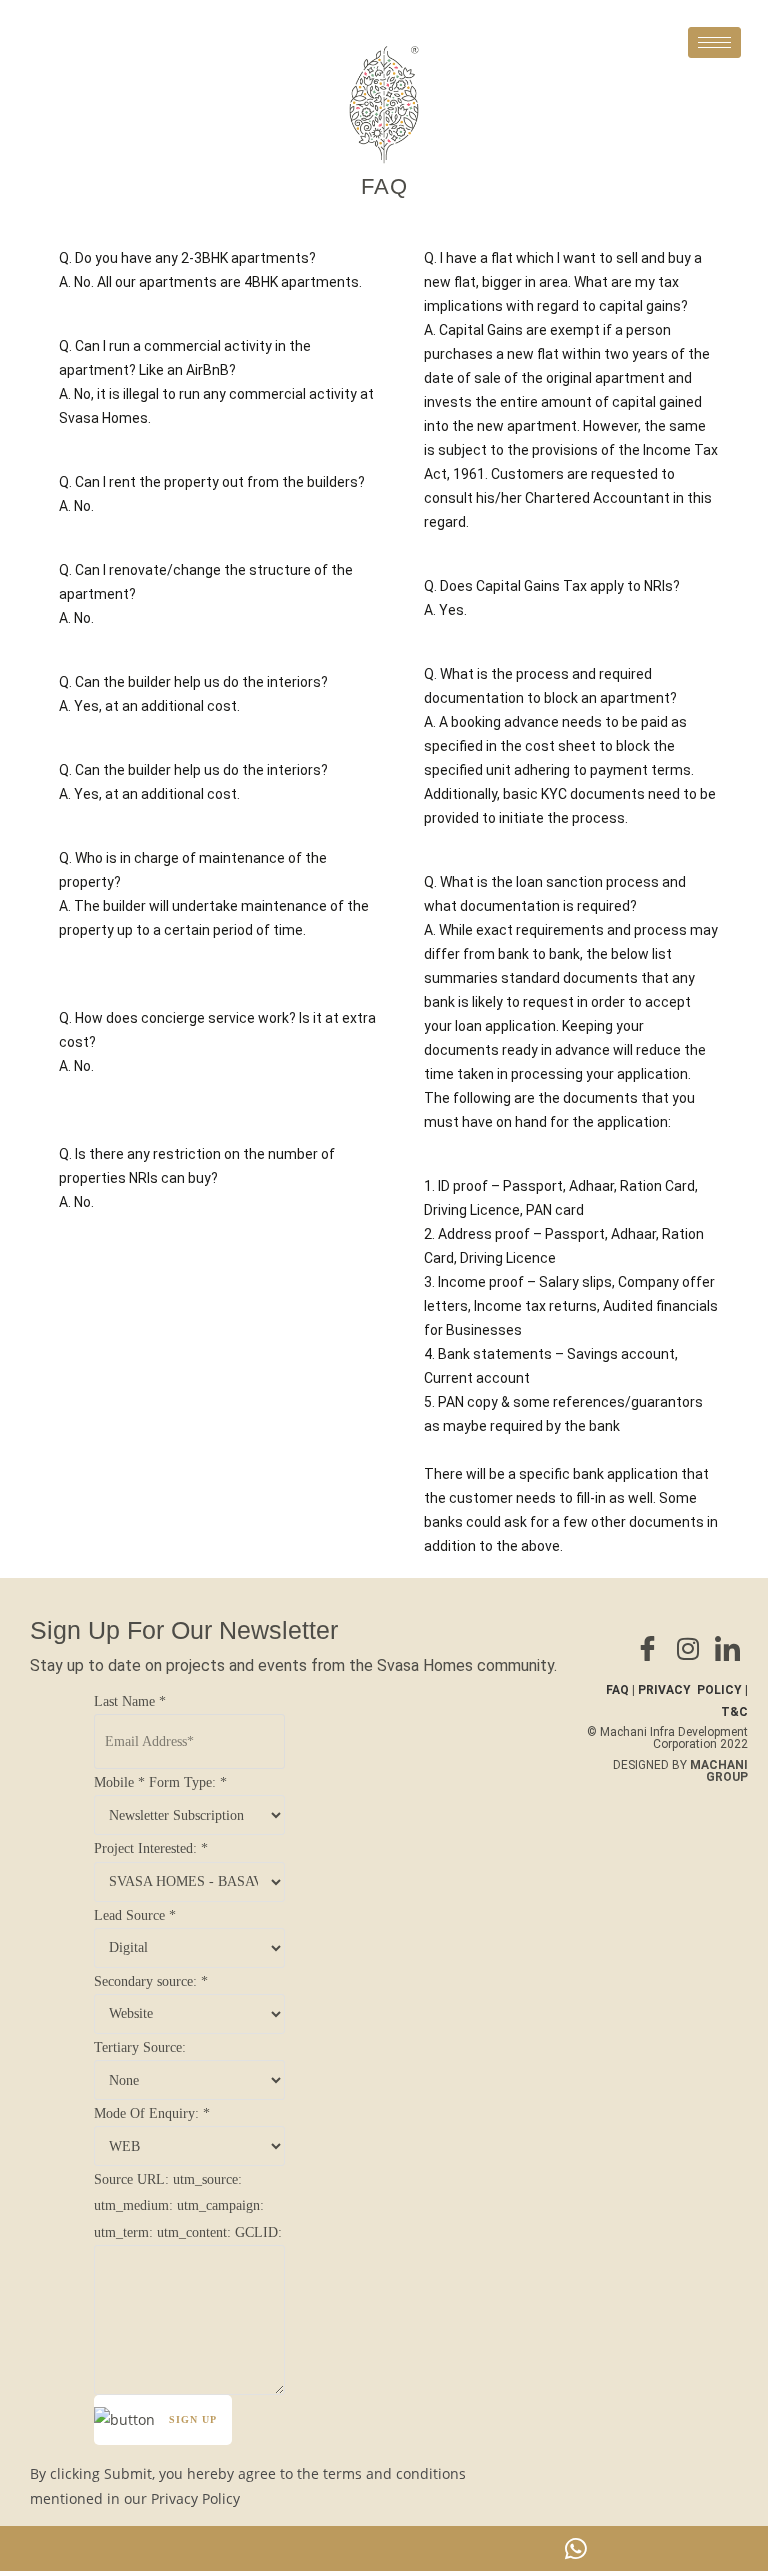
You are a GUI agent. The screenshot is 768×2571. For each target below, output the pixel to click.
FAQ (617, 1690)
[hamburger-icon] (714, 42)
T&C (734, 1712)
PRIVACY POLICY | (693, 1690)
